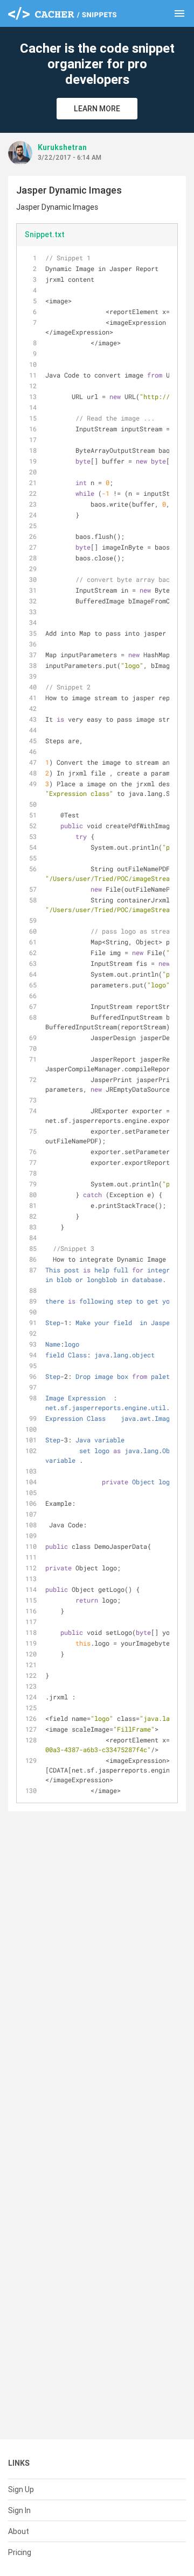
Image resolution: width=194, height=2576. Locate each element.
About (19, 2531)
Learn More (97, 109)
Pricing (20, 2552)
